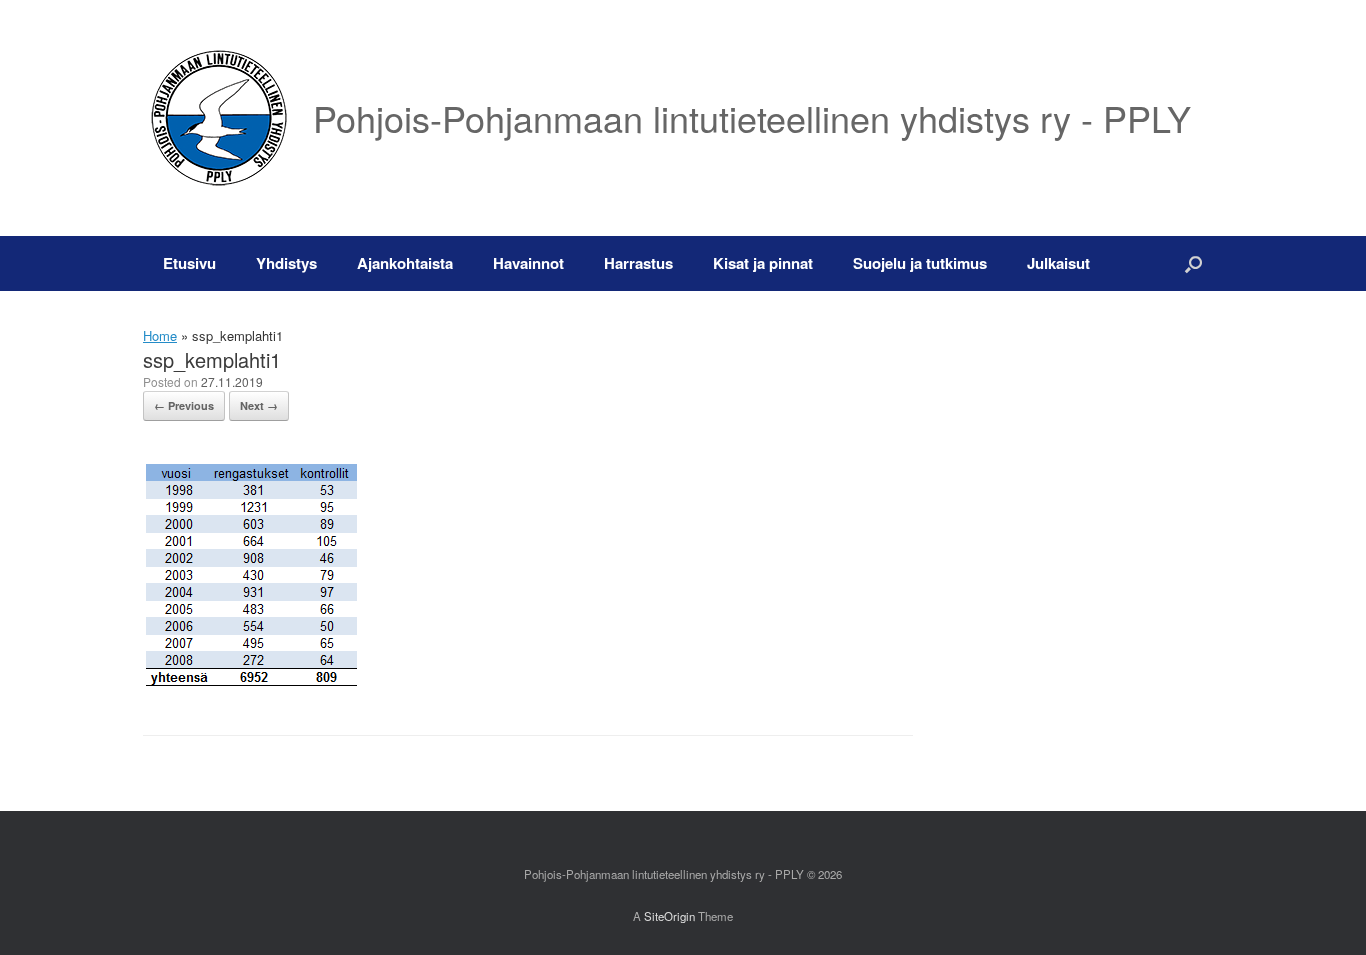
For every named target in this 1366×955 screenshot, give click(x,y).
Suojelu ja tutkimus (920, 263)
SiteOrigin (669, 916)
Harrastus (638, 263)
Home (160, 335)
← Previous (184, 405)
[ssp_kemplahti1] (251, 683)
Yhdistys (286, 263)
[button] (1193, 263)
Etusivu (189, 263)
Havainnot (528, 263)
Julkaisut (1058, 263)
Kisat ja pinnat (763, 263)
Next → (259, 405)
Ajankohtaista (405, 263)
